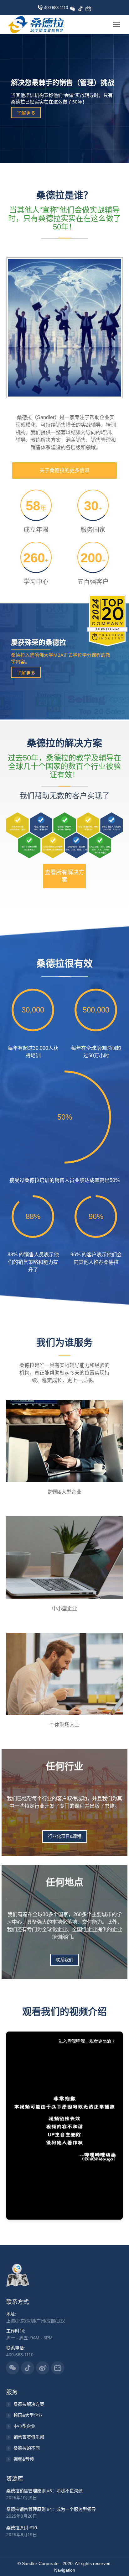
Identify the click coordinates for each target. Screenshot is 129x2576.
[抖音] (83, 11)
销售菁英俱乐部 (29, 2437)
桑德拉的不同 (27, 2448)
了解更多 (26, 113)
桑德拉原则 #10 (22, 2528)
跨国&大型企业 (28, 2415)
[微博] (103, 27)
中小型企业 (24, 2426)
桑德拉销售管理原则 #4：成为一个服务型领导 (51, 2509)
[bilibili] (91, 11)
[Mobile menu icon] (116, 24)
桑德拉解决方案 (29, 2404)
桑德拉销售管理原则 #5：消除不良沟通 (44, 2491)
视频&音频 (24, 2459)
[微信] (75, 11)
